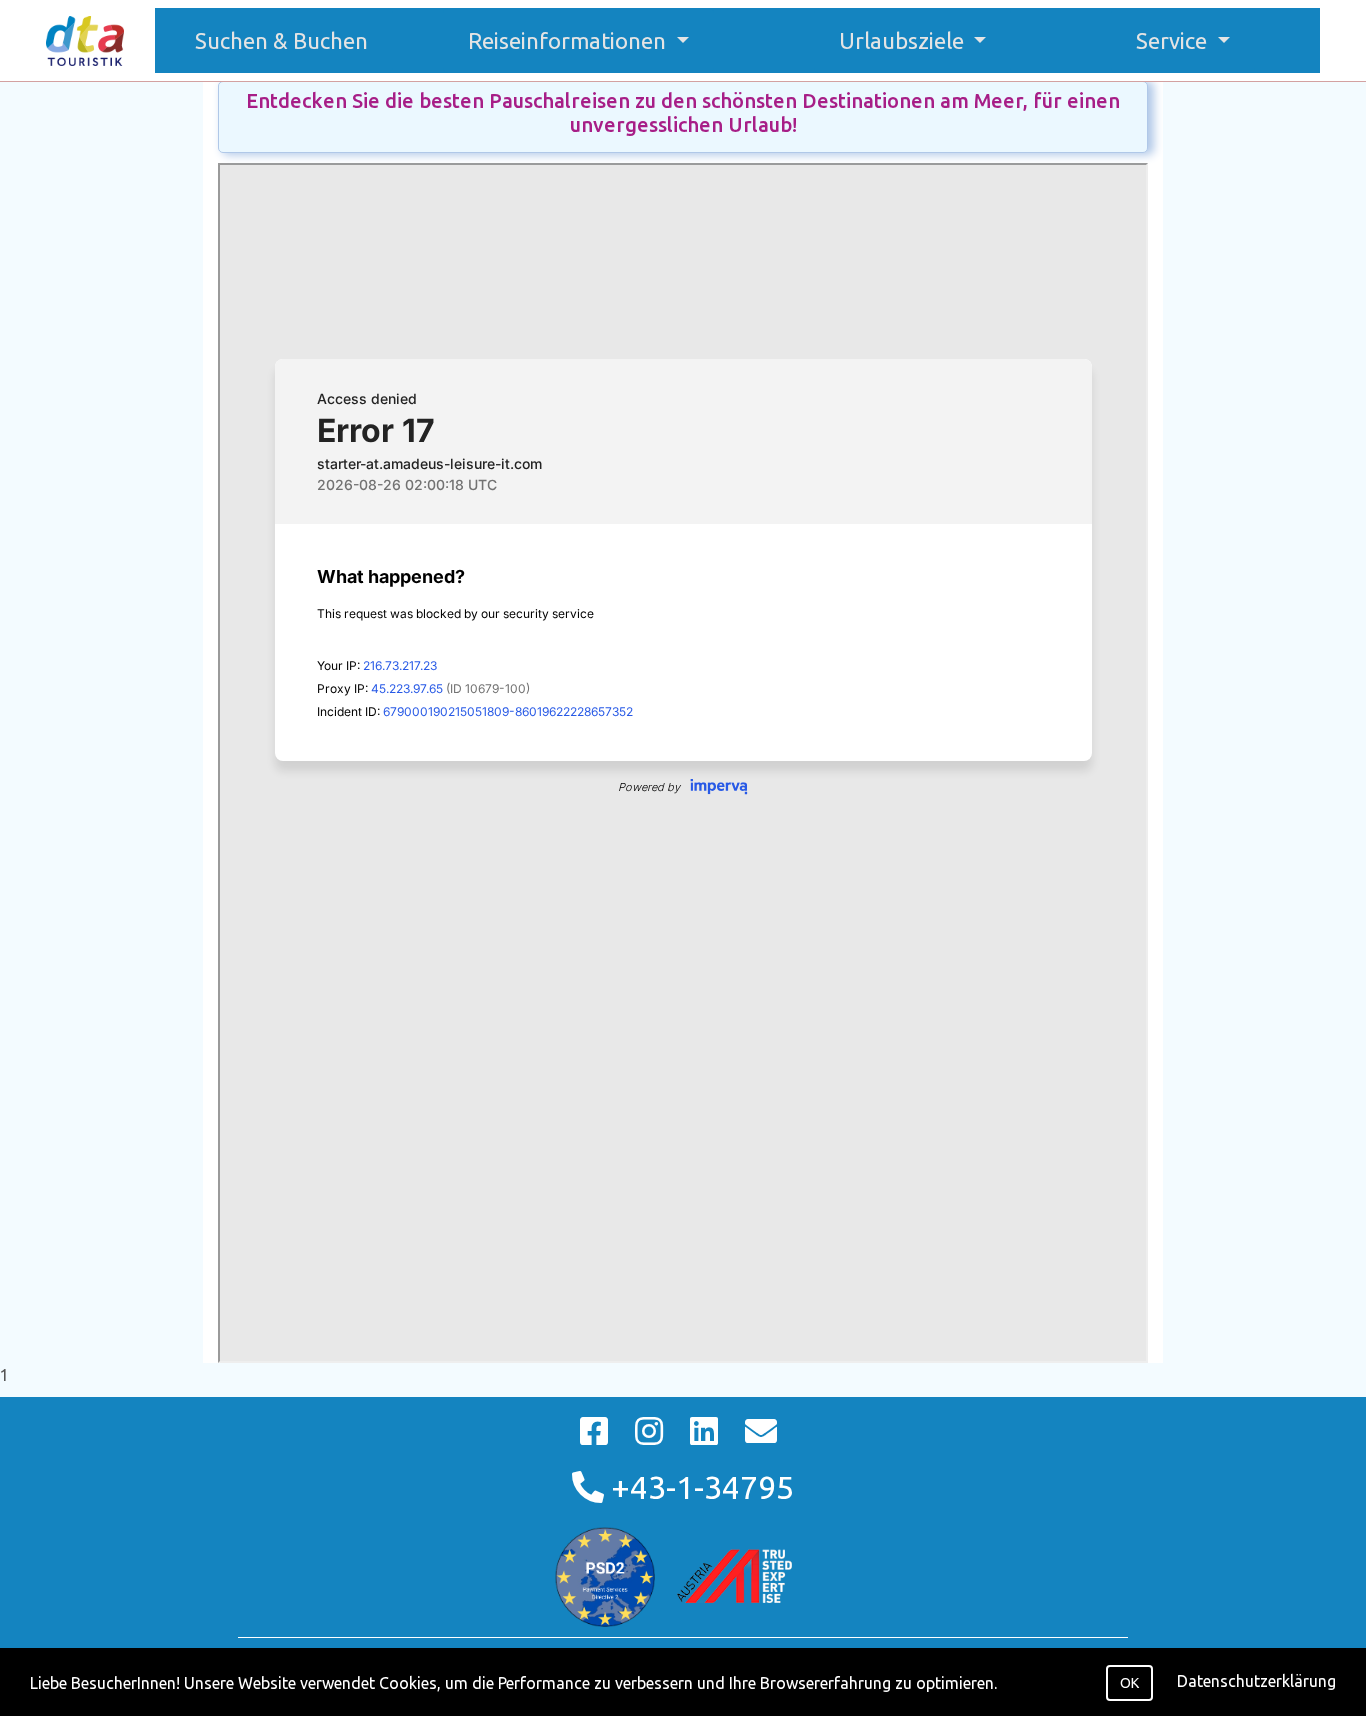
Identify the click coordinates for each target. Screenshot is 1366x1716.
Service (1174, 40)
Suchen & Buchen (291, 40)
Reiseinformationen (569, 40)
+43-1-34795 (699, 1487)
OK (1129, 1683)
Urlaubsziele (904, 40)
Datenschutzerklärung (1256, 1681)
